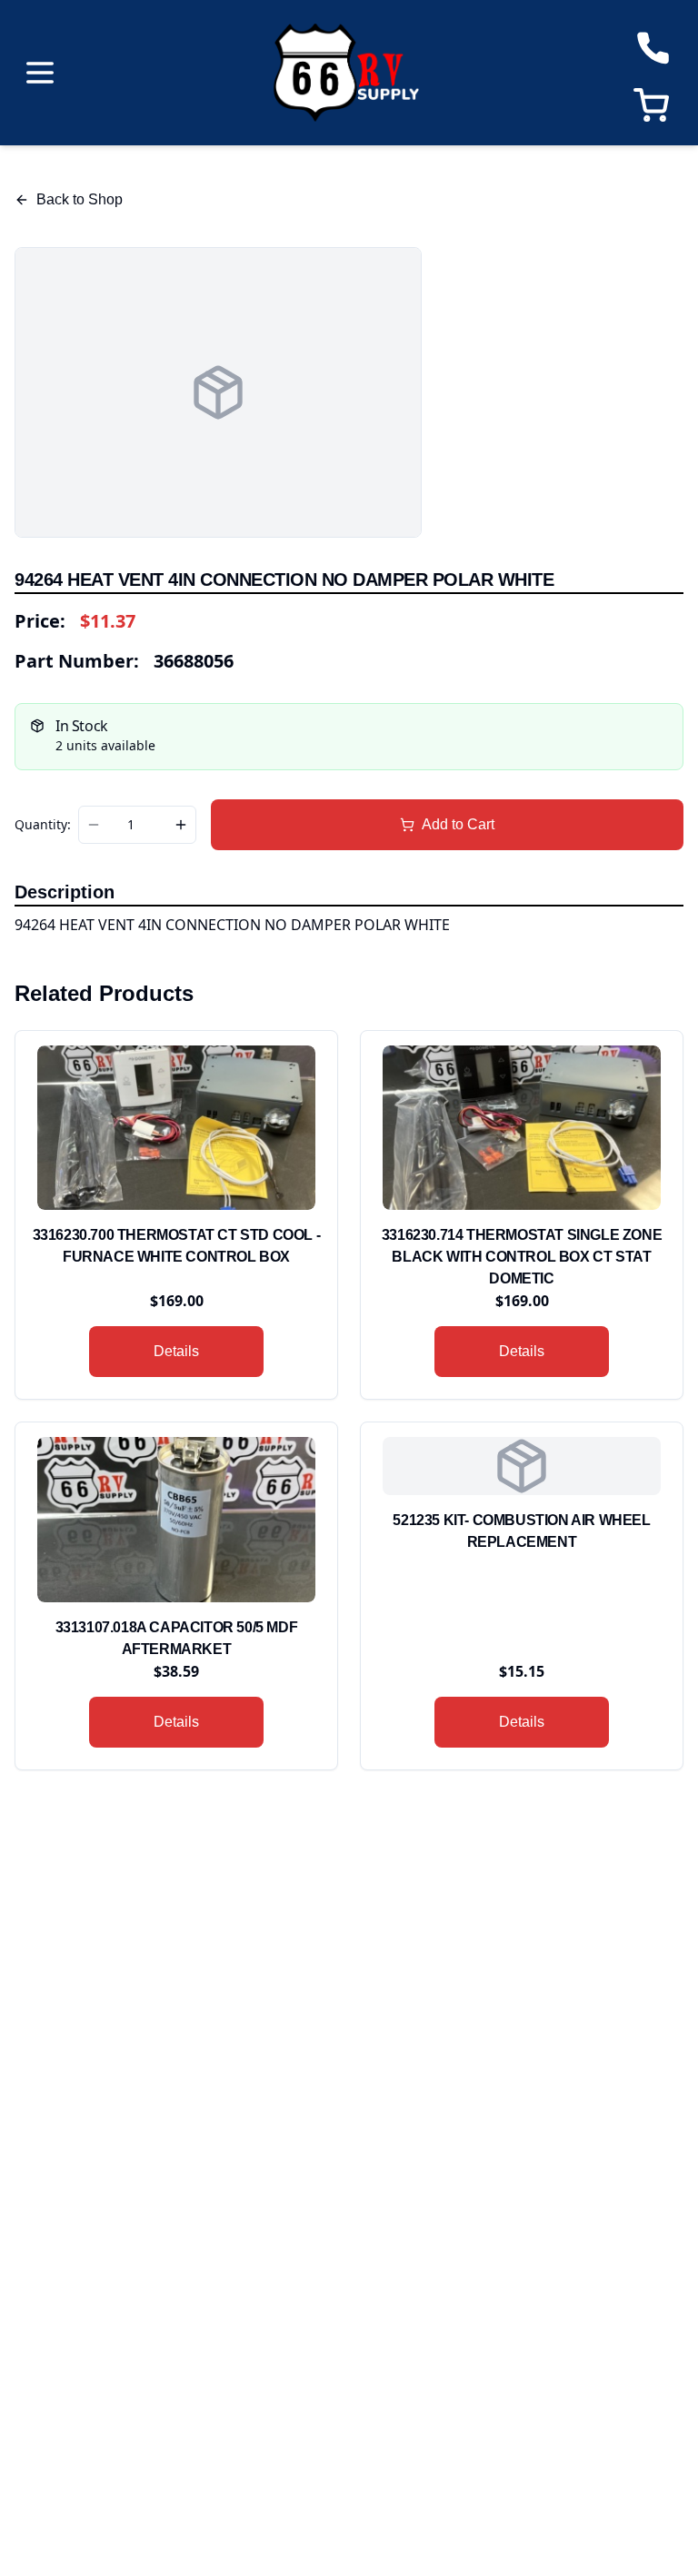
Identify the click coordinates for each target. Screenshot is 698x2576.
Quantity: (43, 825)
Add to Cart (458, 824)
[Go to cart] (655, 105)
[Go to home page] (346, 73)
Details (176, 1351)
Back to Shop (80, 199)
